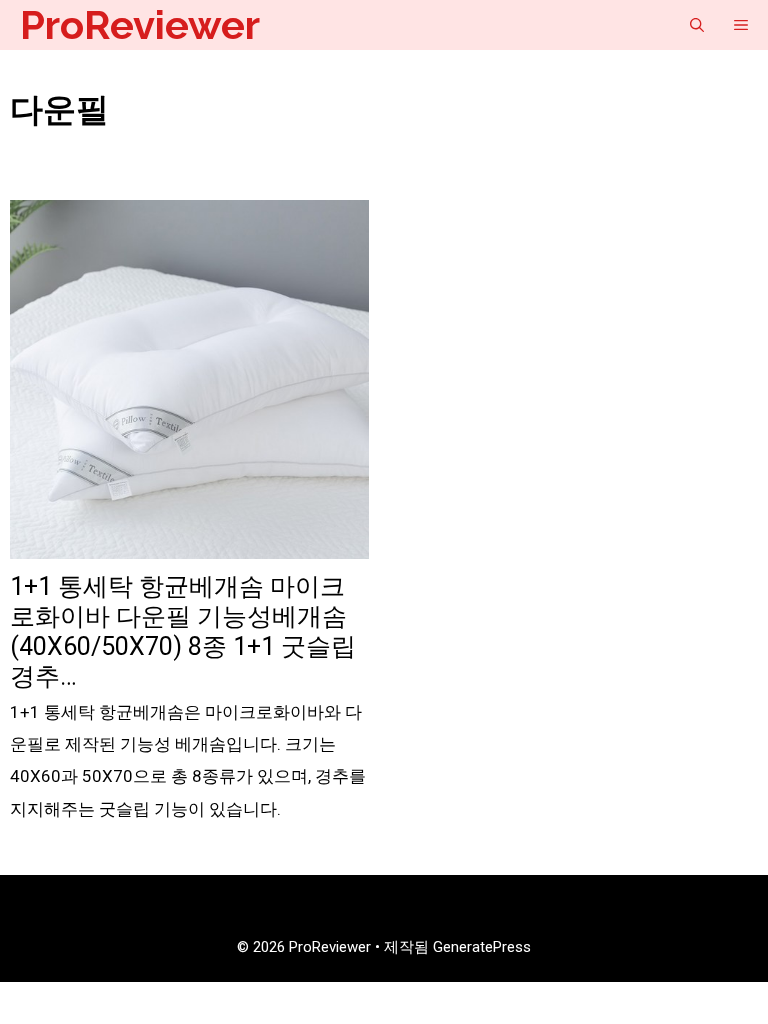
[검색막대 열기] (697, 25)
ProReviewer (140, 24)
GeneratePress (482, 947)
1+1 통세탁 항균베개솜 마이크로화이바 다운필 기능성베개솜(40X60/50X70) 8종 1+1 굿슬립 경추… (183, 631)
